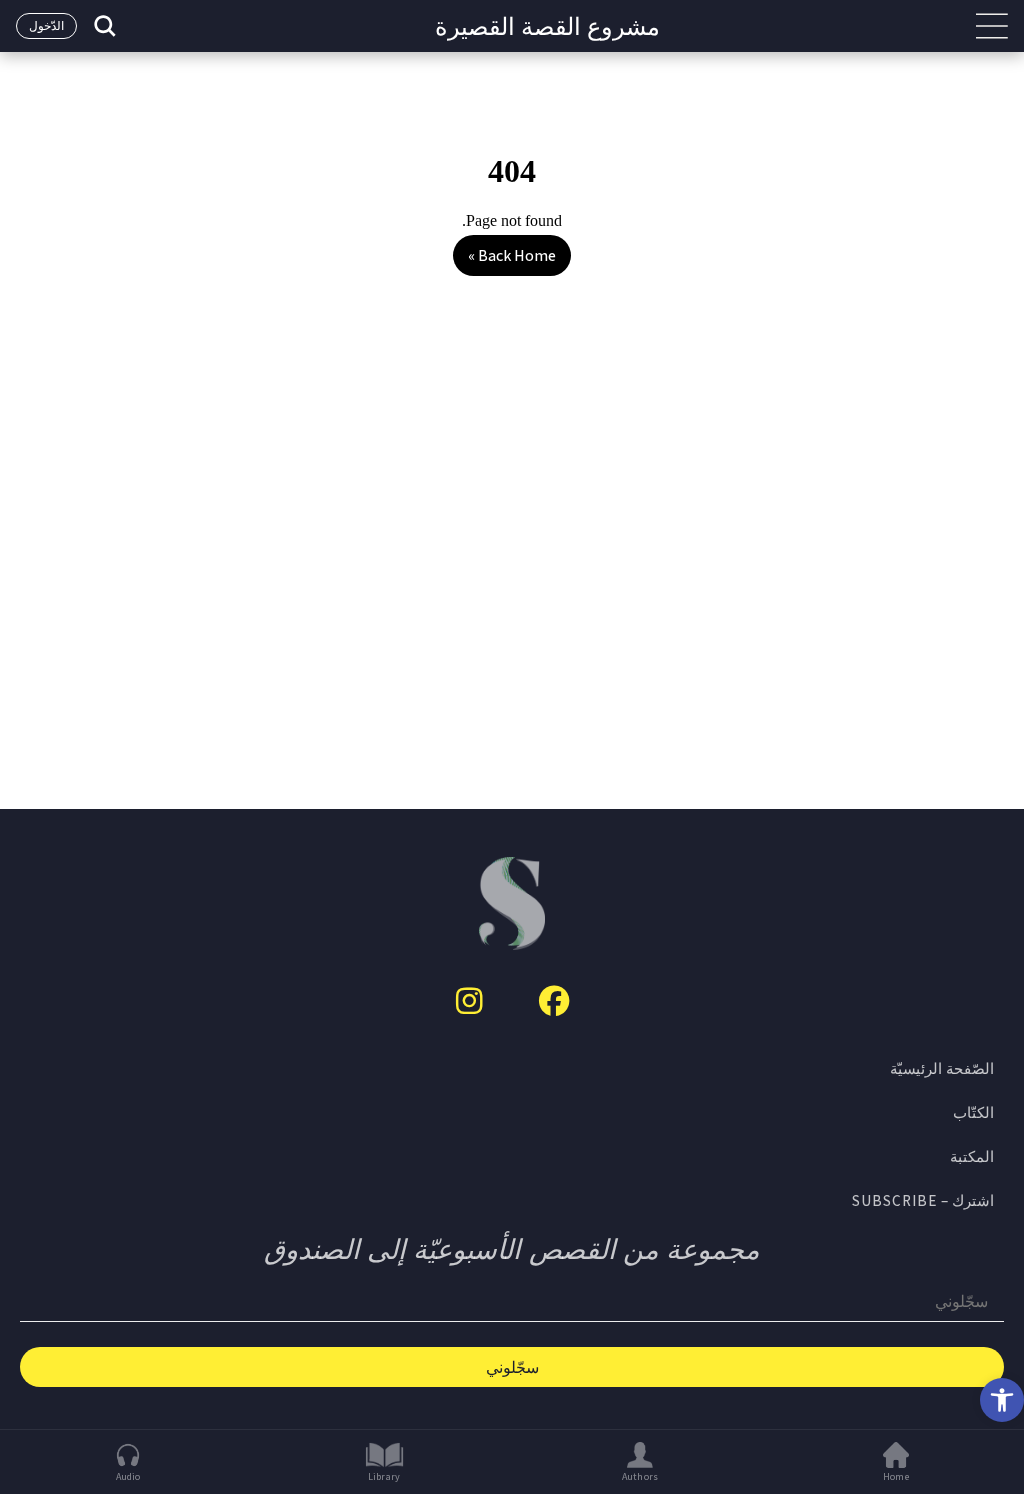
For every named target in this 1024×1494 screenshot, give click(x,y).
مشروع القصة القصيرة (547, 26)
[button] (1002, 1400)
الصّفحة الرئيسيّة (942, 1068)
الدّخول (46, 25)
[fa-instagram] (469, 1001)
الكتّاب (973, 1112)
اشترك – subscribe (923, 1200)
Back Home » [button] (512, 255)
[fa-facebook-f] (554, 1001)
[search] (103, 26)
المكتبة (972, 1156)
